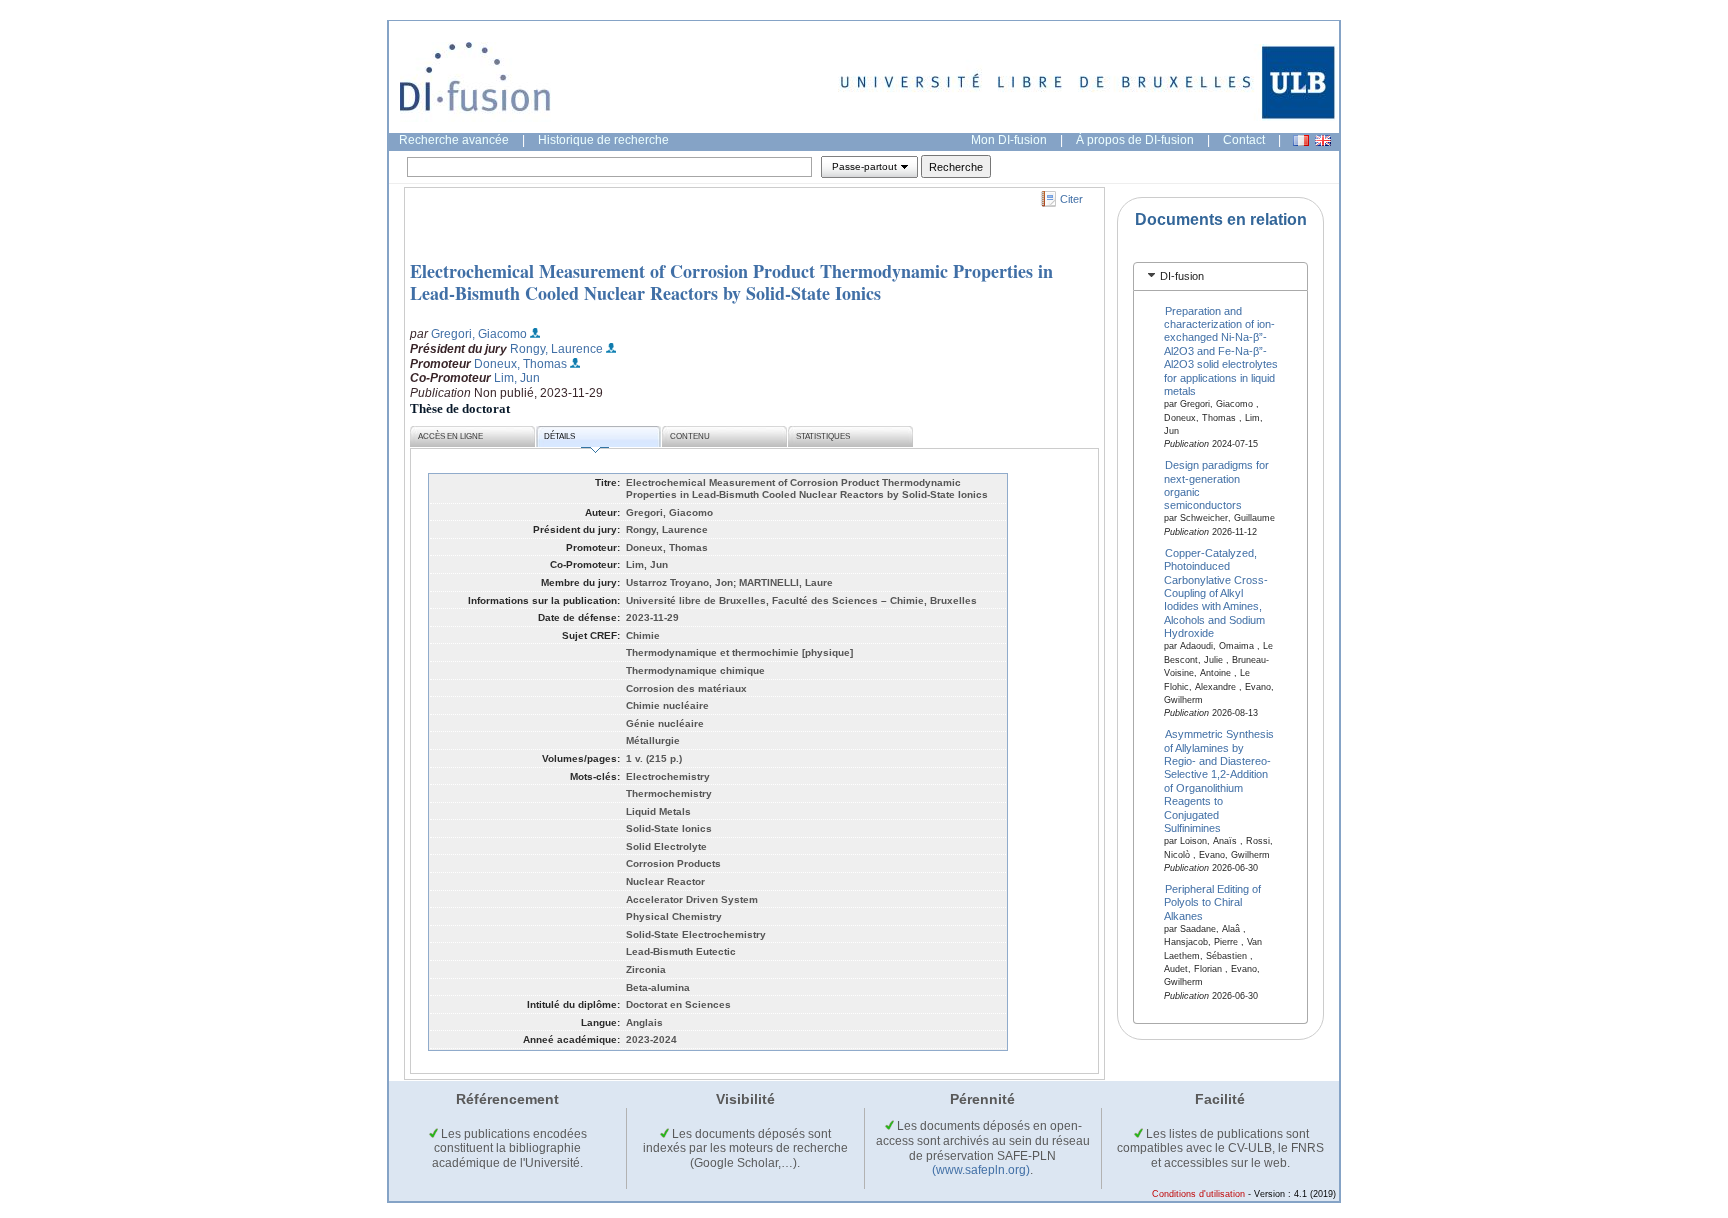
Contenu (690, 436)
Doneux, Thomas (520, 364)
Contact (1244, 140)
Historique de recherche (603, 140)
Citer (1071, 199)
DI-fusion (1182, 276)
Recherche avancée (454, 140)
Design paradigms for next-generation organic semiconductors (1217, 485)
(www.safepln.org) (981, 1170)
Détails (559, 436)
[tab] (1220, 276)
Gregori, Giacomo (479, 334)
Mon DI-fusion (1009, 140)
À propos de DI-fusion (1135, 140)
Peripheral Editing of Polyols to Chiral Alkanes (1213, 901)
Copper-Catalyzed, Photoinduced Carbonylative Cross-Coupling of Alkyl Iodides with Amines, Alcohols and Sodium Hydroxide (1216, 592)
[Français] (1301, 140)
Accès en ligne (450, 436)
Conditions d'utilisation (1198, 1194)
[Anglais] (1323, 140)
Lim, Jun (517, 378)
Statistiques (823, 436)
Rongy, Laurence (556, 349)
